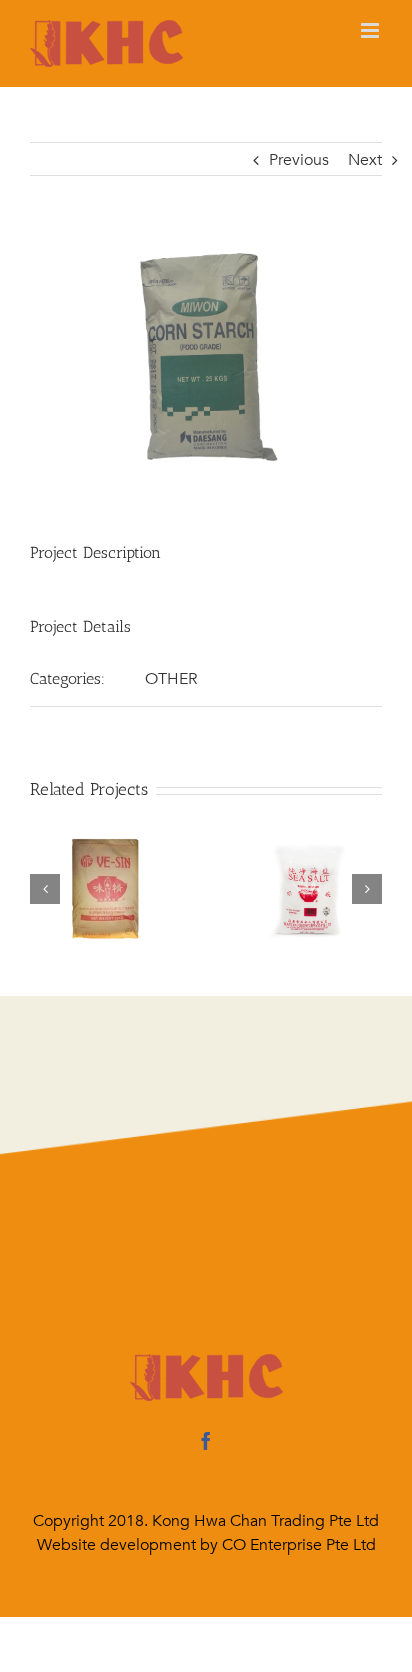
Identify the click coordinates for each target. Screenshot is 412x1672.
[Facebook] (206, 1441)
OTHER (171, 679)
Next (365, 160)
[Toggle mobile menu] (371, 30)
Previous (299, 160)
